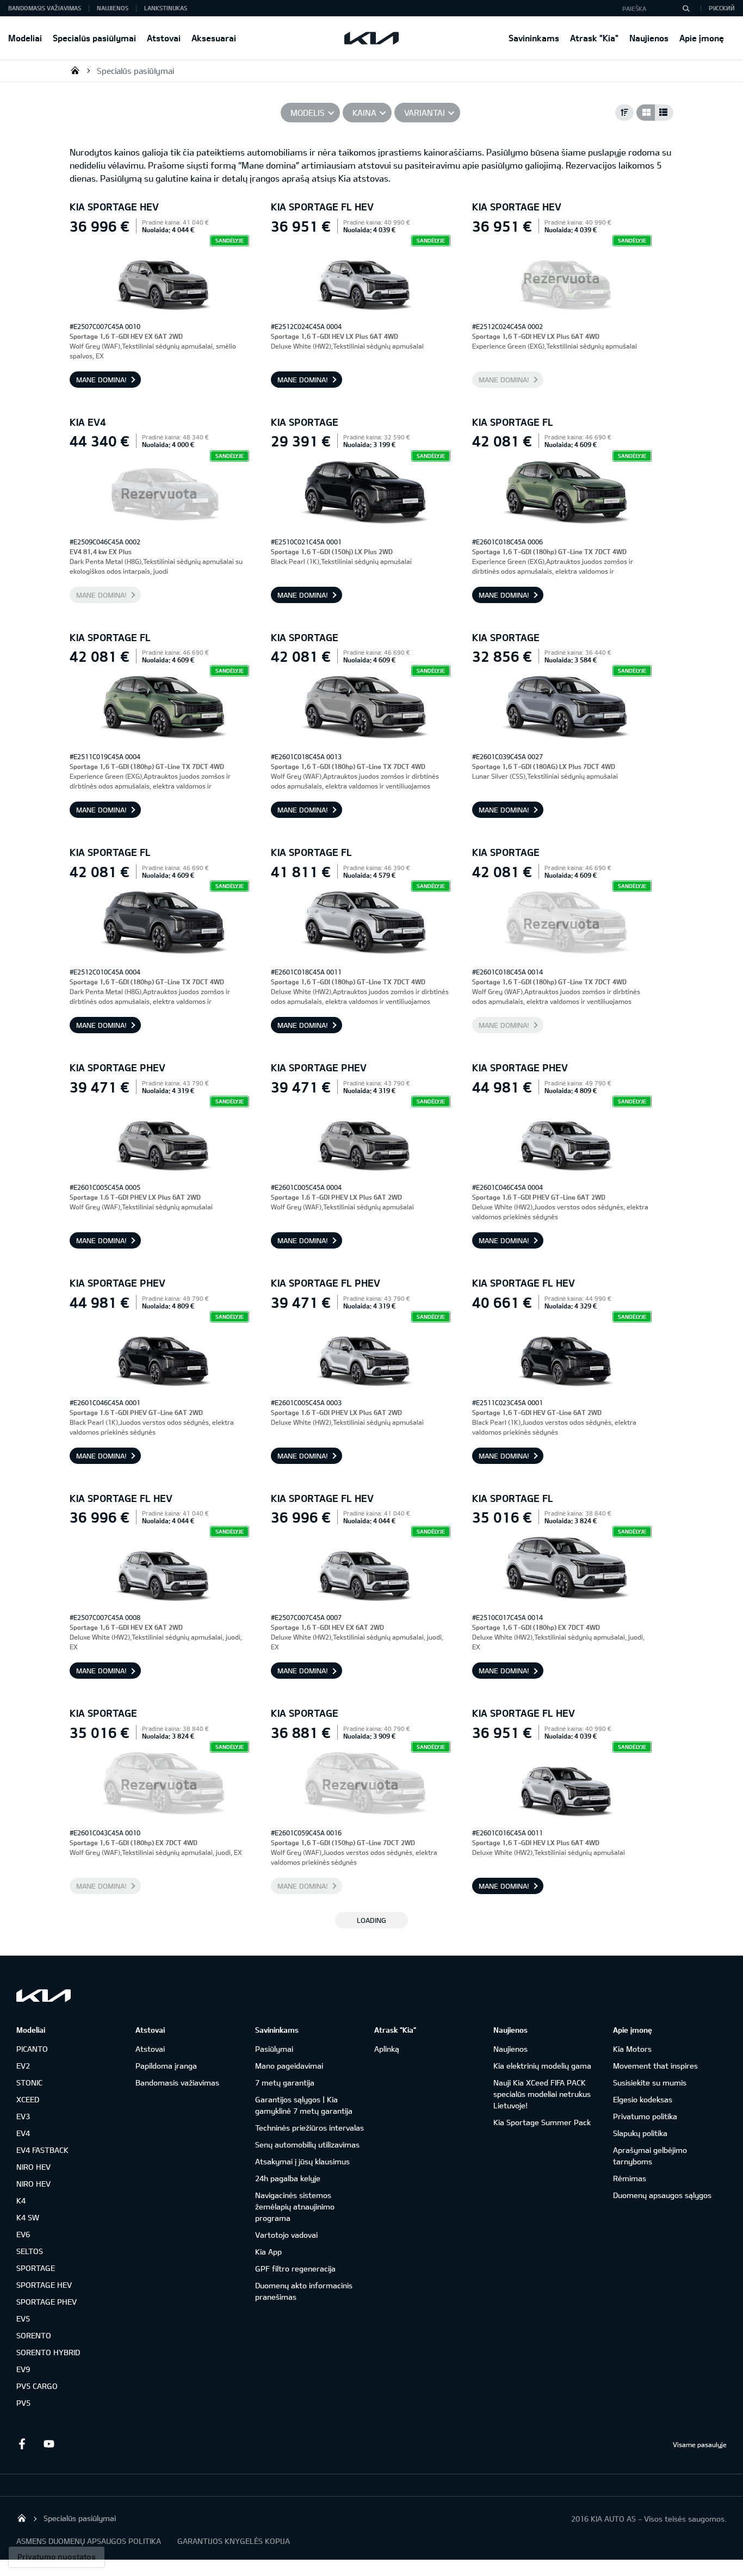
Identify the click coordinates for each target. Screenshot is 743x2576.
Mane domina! (101, 380)
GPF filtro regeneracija (295, 2268)
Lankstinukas (166, 8)
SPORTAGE (36, 2268)
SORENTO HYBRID (48, 2352)
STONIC (29, 2082)
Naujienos (649, 38)
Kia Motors (632, 2049)
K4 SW (28, 2217)
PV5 (23, 2403)
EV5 (23, 2319)
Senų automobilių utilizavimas (307, 2144)
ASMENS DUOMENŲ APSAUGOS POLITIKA (89, 2541)
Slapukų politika (640, 2133)
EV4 (23, 2133)
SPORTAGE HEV (44, 2285)
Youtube (49, 2444)
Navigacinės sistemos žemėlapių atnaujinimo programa (295, 2206)
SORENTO (34, 2335)
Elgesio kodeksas (643, 2099)
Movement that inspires (655, 2066)
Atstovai (164, 38)
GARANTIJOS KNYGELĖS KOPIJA (234, 2541)
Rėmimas (630, 2178)
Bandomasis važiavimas (45, 8)
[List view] (664, 113)
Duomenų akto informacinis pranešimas (304, 2291)
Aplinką (387, 2049)
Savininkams (534, 38)
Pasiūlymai (274, 2049)
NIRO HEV (33, 2167)
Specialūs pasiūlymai (94, 38)
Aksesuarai (214, 38)
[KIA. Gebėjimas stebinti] (44, 1995)
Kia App (268, 2252)
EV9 (23, 2369)
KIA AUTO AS (75, 70)
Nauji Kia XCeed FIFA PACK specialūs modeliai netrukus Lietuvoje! (542, 2094)
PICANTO (32, 2049)
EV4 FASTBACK (42, 2150)
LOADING (371, 1920)
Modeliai (25, 38)
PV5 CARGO (37, 2386)
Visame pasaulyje (700, 2444)
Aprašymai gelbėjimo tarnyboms (650, 2156)
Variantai (425, 113)
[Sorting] (624, 113)
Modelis (308, 113)
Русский (722, 8)
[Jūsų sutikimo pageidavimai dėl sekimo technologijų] (57, 2557)
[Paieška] (686, 8)
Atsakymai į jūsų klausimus (302, 2161)
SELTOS (30, 2251)
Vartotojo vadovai (286, 2235)
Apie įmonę (702, 38)
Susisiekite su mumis (650, 2082)
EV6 (23, 2234)
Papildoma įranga (166, 2066)
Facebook (22, 2444)
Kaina (364, 113)
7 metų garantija (285, 2082)
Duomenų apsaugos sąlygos (662, 2195)
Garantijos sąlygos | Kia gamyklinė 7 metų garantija (304, 2105)
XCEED (28, 2099)
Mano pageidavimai (289, 2066)
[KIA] (371, 38)
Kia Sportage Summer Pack (542, 2122)
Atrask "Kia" (594, 38)
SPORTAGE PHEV (47, 2302)
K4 (21, 2201)
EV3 (23, 2116)
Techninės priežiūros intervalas (309, 2128)
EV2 (23, 2066)
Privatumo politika (645, 2116)
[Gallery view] (646, 113)
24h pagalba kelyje (288, 2178)
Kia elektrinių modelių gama (542, 2066)
